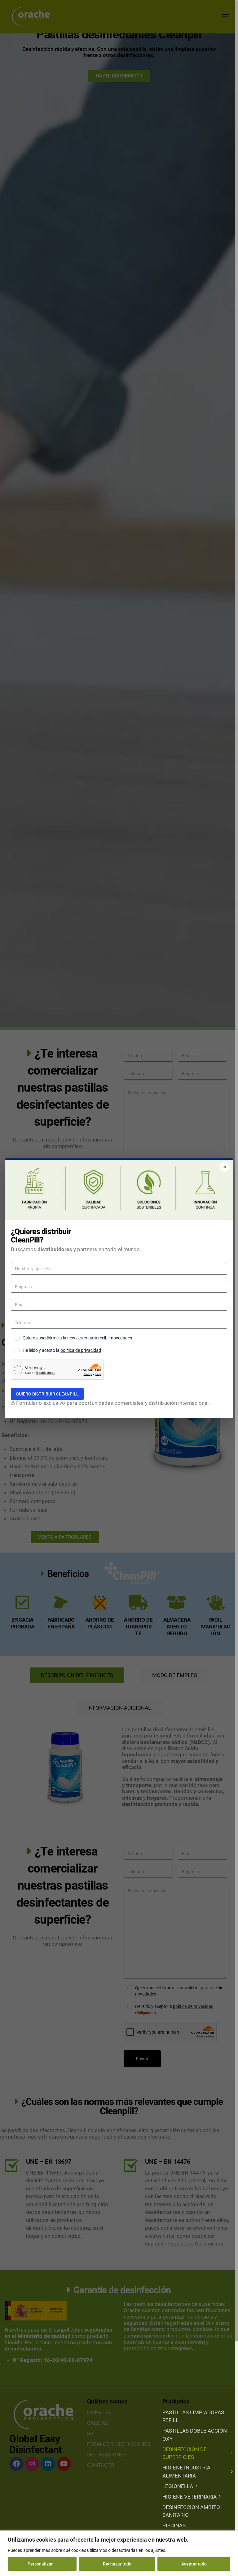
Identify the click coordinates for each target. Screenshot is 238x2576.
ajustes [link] (158, 2550)
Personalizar (40, 2564)
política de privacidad (81, 1350)
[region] (119, 2553)
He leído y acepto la (62, 1350)
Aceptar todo (194, 2564)
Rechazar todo (117, 2564)
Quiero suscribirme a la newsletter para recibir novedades (77, 1338)
